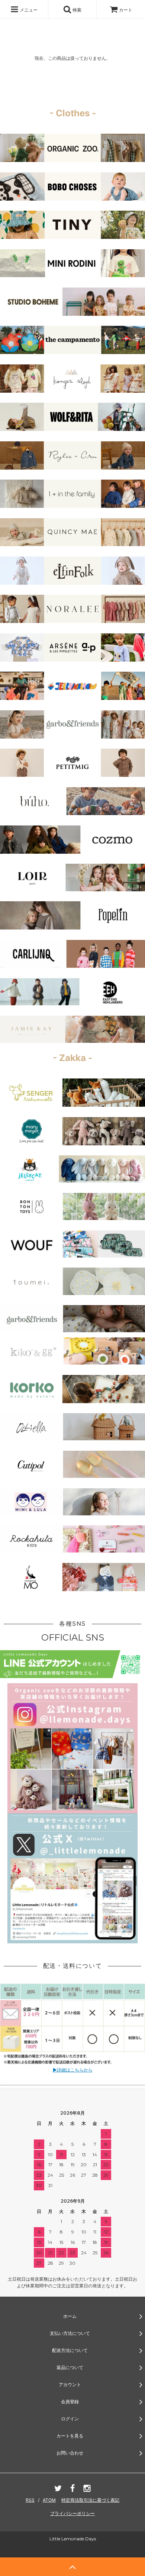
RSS (30, 2500)
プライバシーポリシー (72, 2513)
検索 (76, 10)
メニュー (28, 10)
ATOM (49, 2500)
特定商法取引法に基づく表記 (90, 2500)
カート (126, 10)
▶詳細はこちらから (73, 2070)
